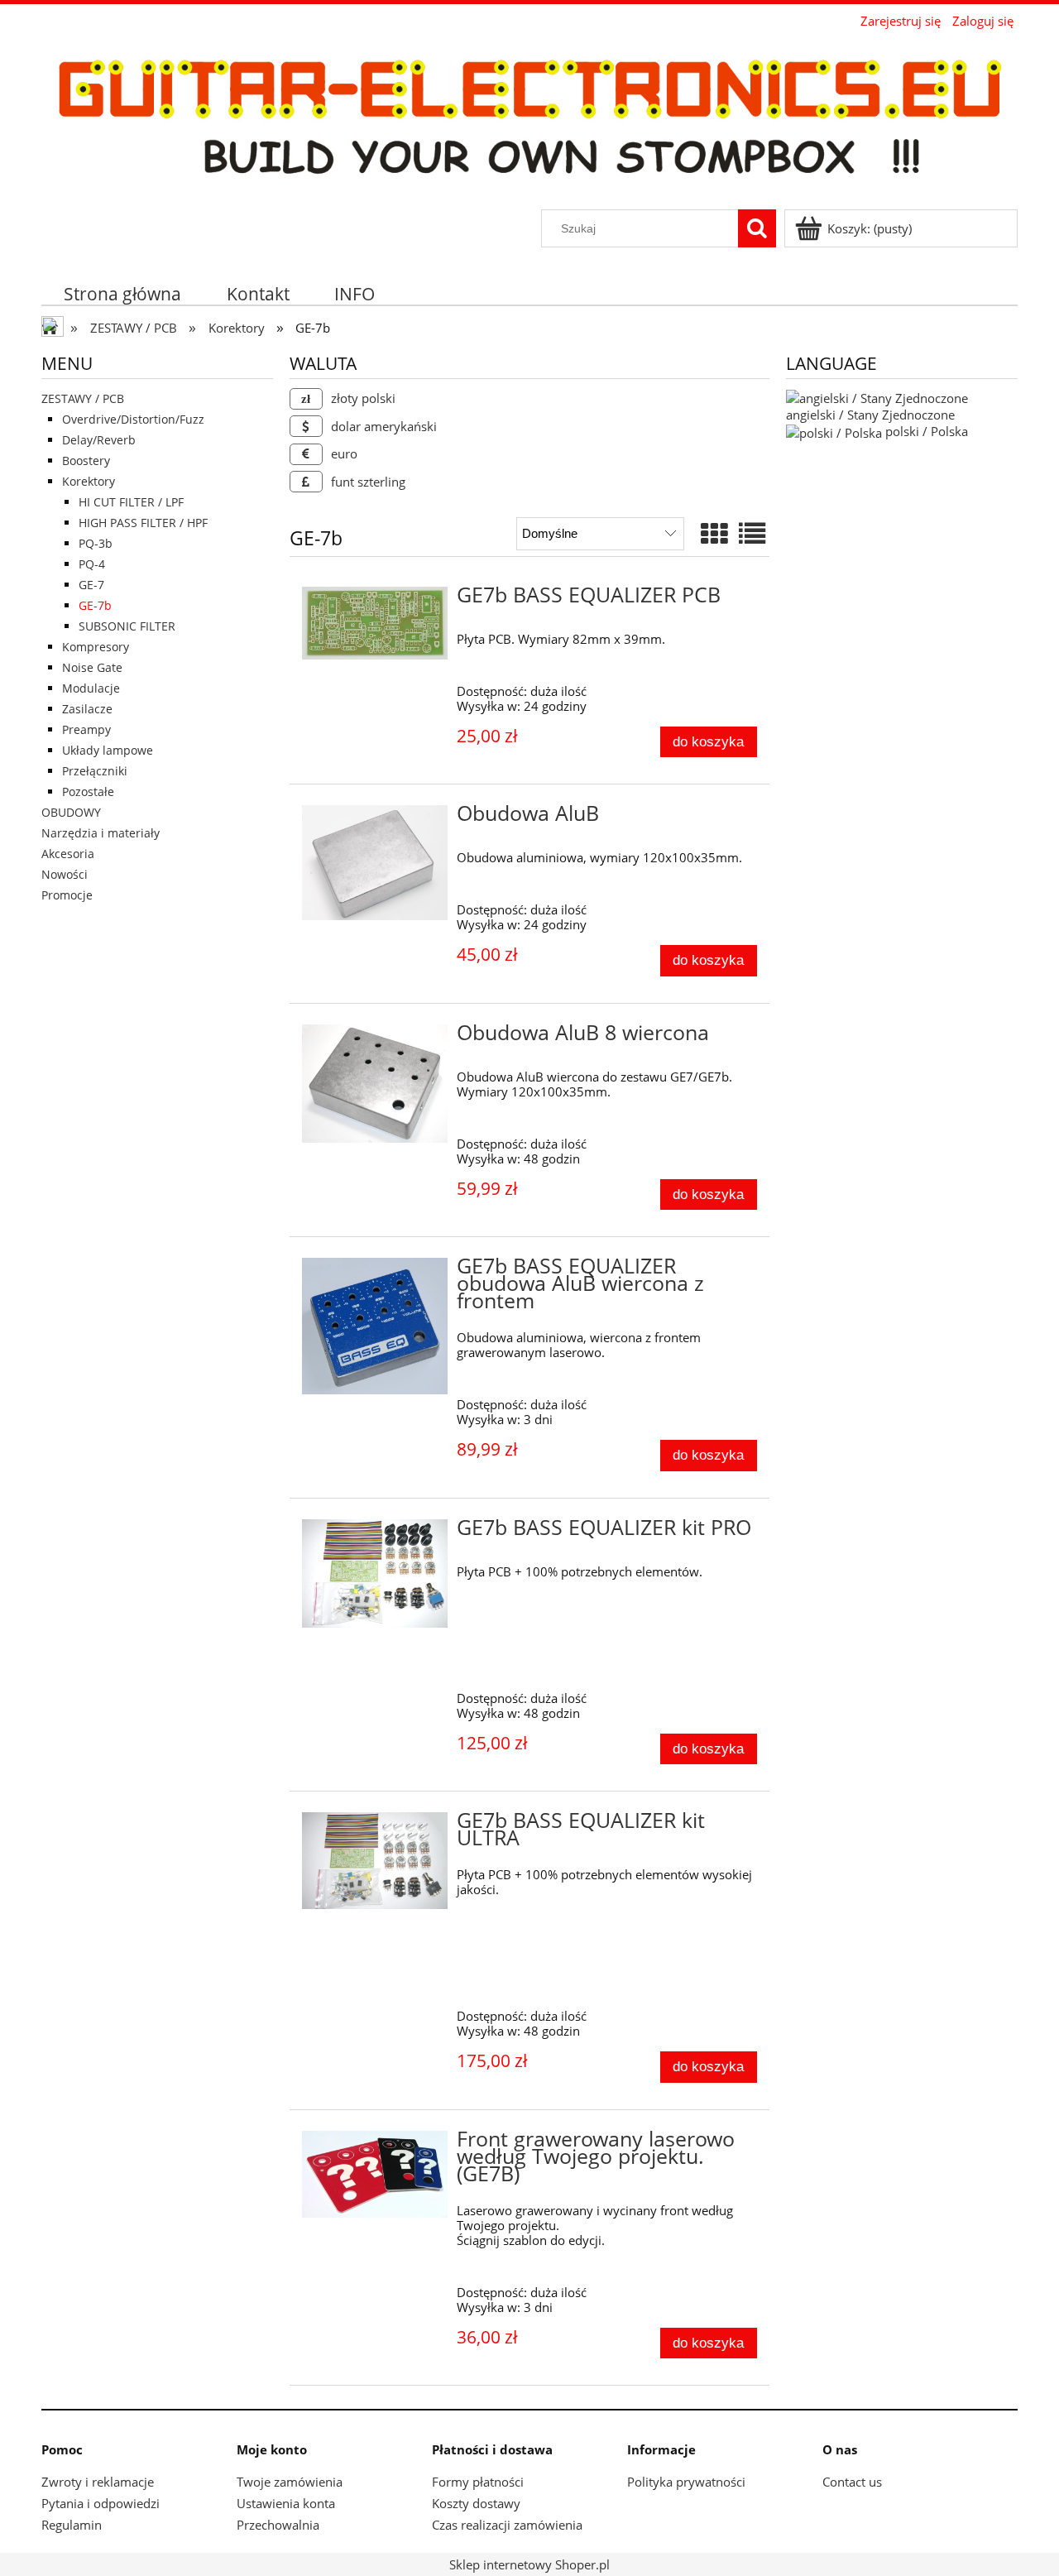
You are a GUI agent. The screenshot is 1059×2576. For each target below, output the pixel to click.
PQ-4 (92, 564)
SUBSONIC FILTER (127, 626)
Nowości (65, 874)
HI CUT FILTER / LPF (131, 502)
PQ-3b (96, 543)
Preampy (86, 729)
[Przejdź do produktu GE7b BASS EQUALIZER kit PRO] (375, 1573)
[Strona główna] (529, 120)
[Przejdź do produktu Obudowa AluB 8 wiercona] (375, 1084)
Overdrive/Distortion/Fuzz (133, 419)
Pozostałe (88, 792)
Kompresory (96, 647)
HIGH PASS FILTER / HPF (143, 523)
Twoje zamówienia (290, 2482)
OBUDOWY (71, 812)
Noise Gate (92, 667)
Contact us (852, 2482)
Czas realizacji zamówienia (507, 2525)
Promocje (67, 895)
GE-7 (91, 585)
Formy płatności (478, 2482)
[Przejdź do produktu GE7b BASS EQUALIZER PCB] (375, 623)
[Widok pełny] (752, 533)
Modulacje (91, 688)
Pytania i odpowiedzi (101, 2503)
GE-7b (95, 605)
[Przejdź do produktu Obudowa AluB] (375, 863)
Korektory (89, 481)
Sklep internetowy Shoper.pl (529, 2564)
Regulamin (72, 2525)
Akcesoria (68, 854)
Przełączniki (95, 771)
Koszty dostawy (476, 2503)
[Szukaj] (757, 228)
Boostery (86, 461)
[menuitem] (123, 293)
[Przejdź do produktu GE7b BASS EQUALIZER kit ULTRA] (375, 1860)
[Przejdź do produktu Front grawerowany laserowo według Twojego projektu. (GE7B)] (375, 2174)
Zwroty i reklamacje (98, 2482)
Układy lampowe (108, 750)
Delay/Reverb (99, 440)
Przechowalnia (278, 2525)
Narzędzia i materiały (101, 833)
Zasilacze (87, 709)
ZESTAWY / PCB (83, 398)
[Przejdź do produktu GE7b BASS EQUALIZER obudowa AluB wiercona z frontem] (375, 1326)
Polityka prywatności (686, 2482)
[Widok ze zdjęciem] (714, 533)
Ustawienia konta (286, 2503)
